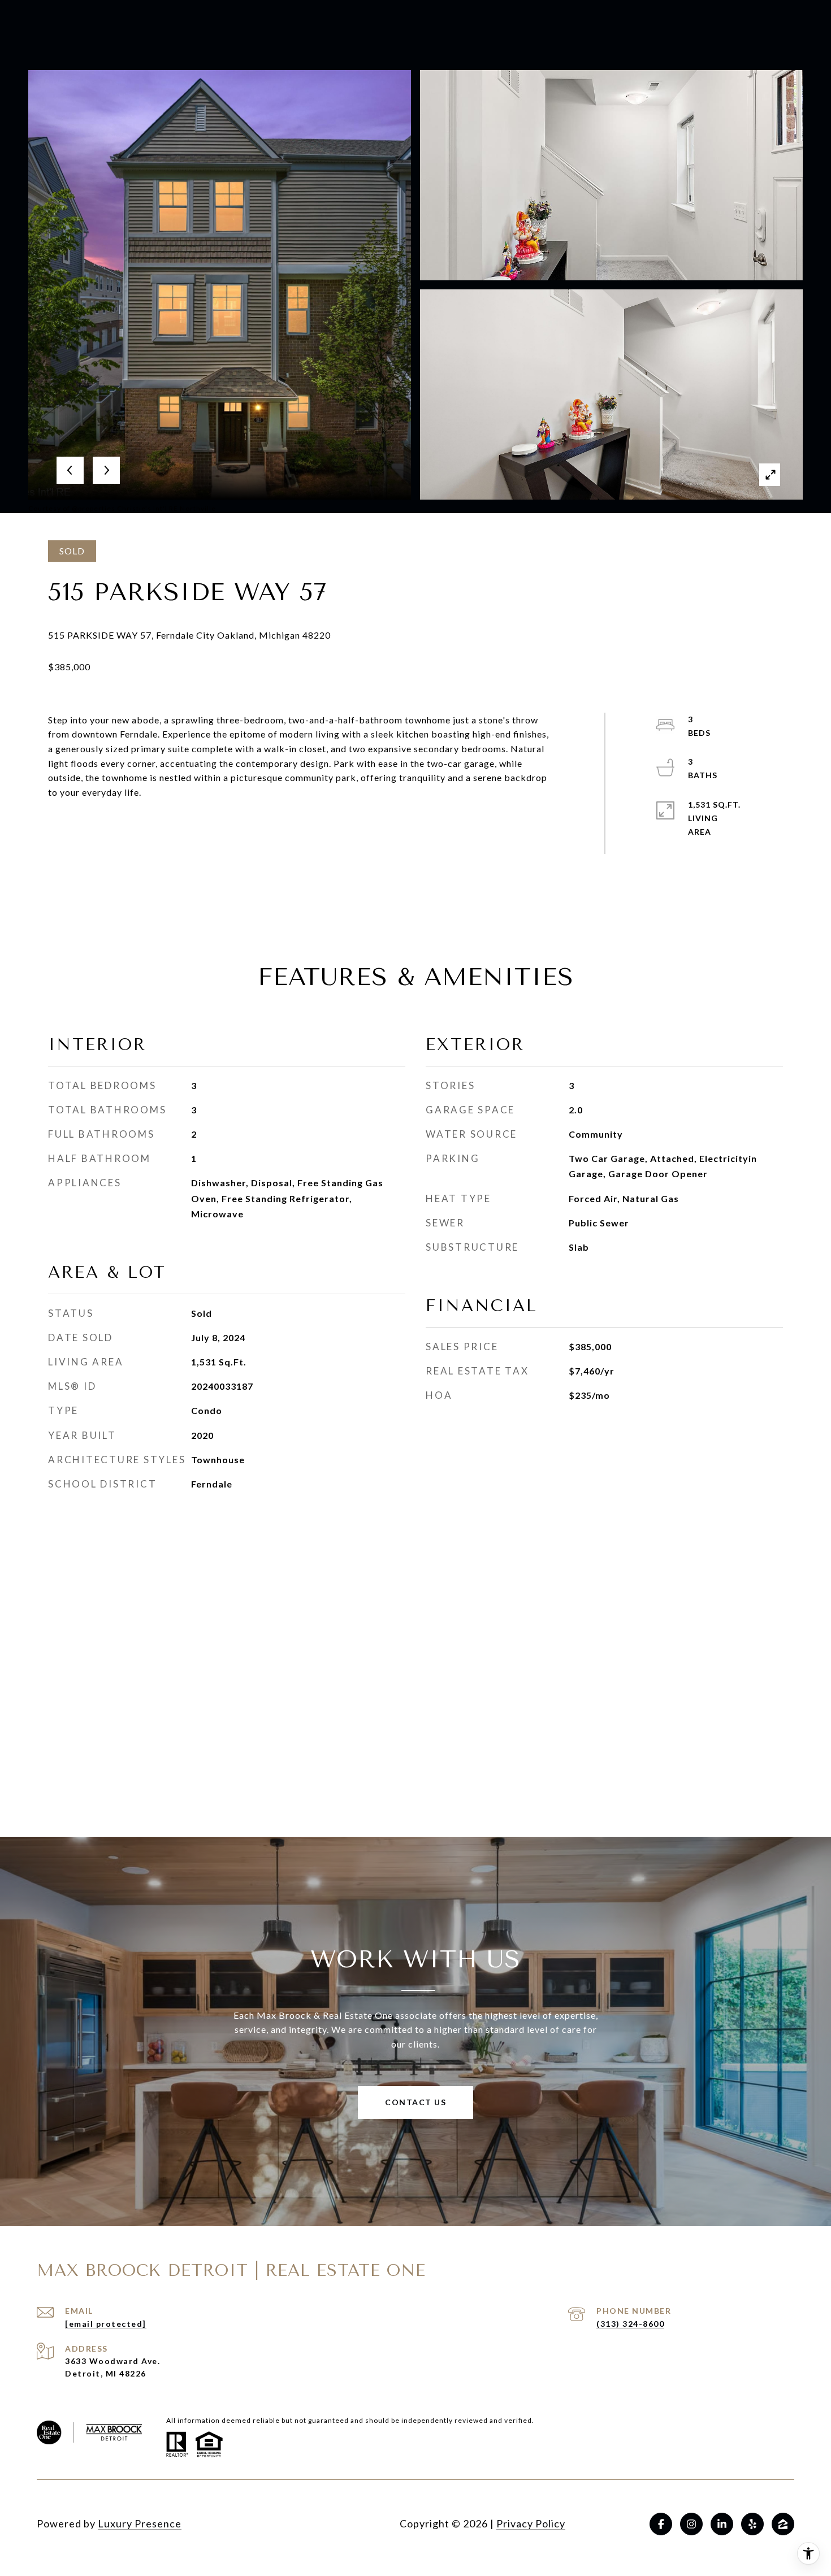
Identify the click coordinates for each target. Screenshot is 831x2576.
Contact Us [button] (415, 2102)
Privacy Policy (531, 2523)
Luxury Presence (140, 2523)
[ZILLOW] (783, 2524)
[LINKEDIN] (722, 2524)
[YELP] (752, 2524)
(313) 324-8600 (630, 2324)
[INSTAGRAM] (691, 2524)
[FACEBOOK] (661, 2524)
